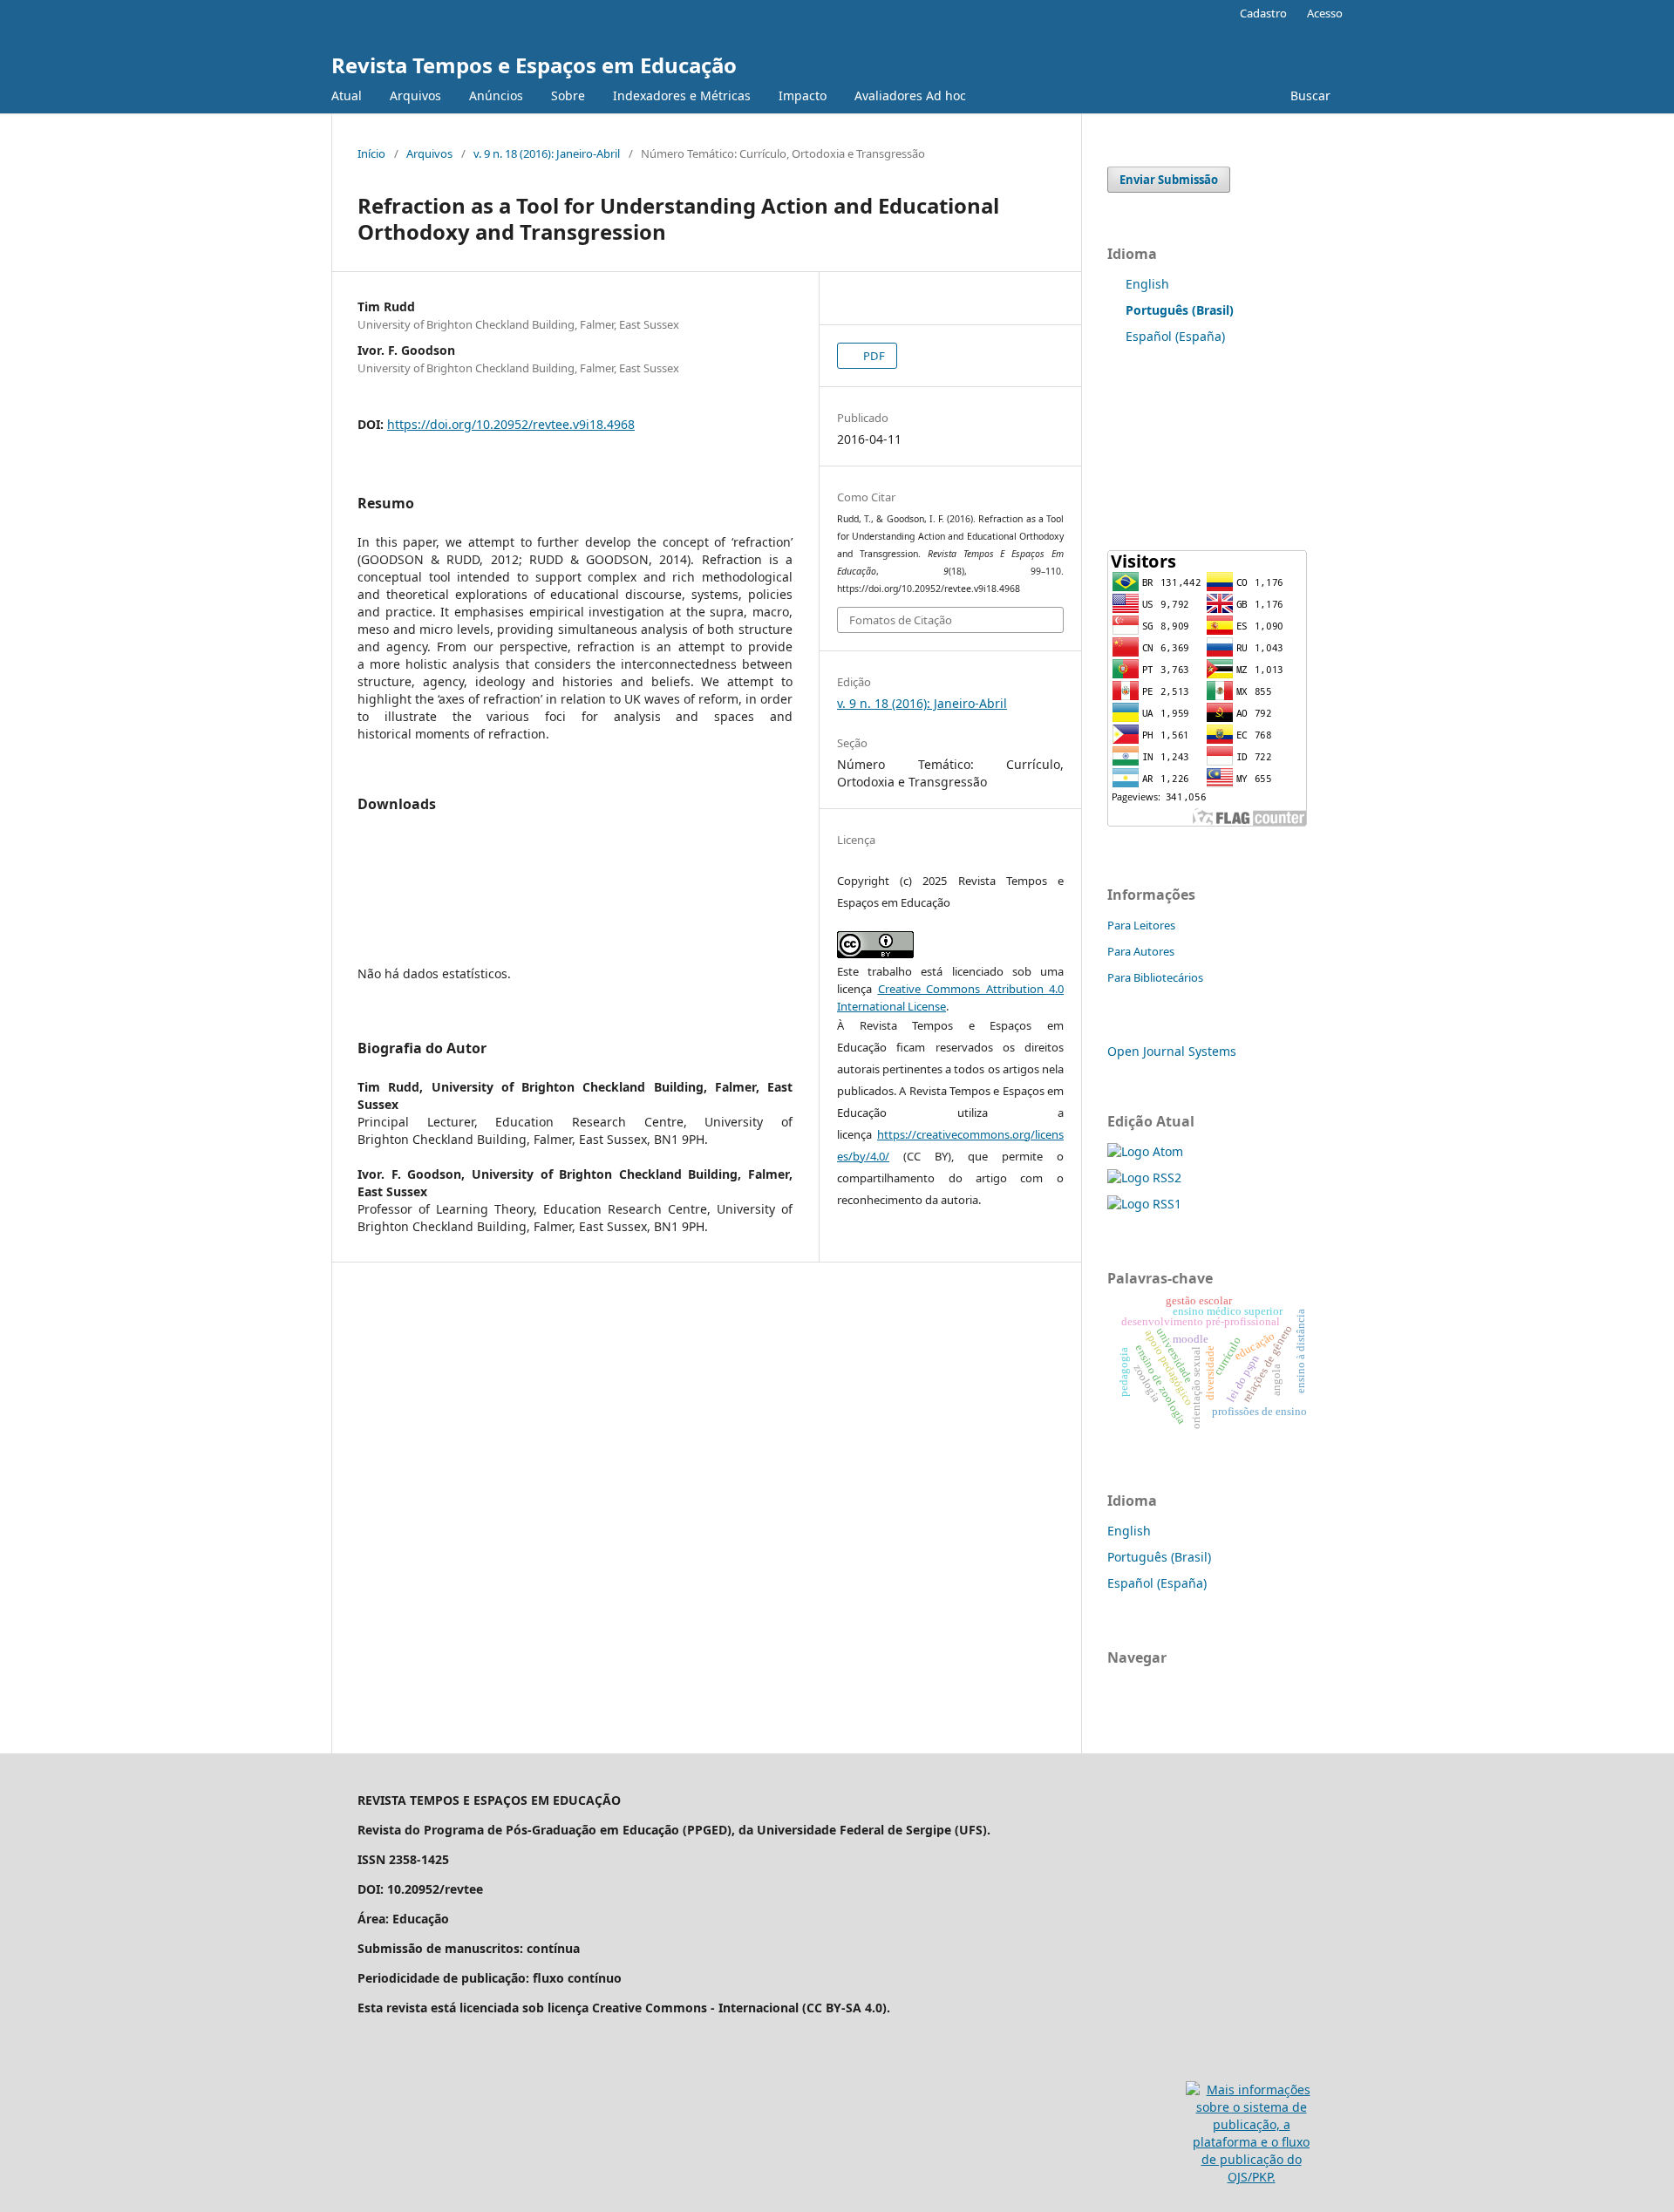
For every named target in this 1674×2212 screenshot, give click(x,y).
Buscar (1309, 95)
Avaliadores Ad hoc (910, 95)
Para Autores (1141, 951)
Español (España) (1175, 336)
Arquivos (415, 95)
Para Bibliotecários (1155, 977)
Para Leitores (1141, 925)
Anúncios (496, 95)
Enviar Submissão (1169, 180)
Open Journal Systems (1172, 1051)
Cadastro (1263, 13)
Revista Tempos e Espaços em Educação (534, 65)
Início (371, 153)
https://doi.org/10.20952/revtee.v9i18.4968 (511, 424)
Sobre (568, 95)
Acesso (1325, 13)
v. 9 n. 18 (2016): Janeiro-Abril (547, 153)
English (1147, 284)
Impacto (803, 95)
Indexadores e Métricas (682, 95)
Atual (347, 95)
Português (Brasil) (1159, 1557)
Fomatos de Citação (901, 620)
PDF (873, 356)
